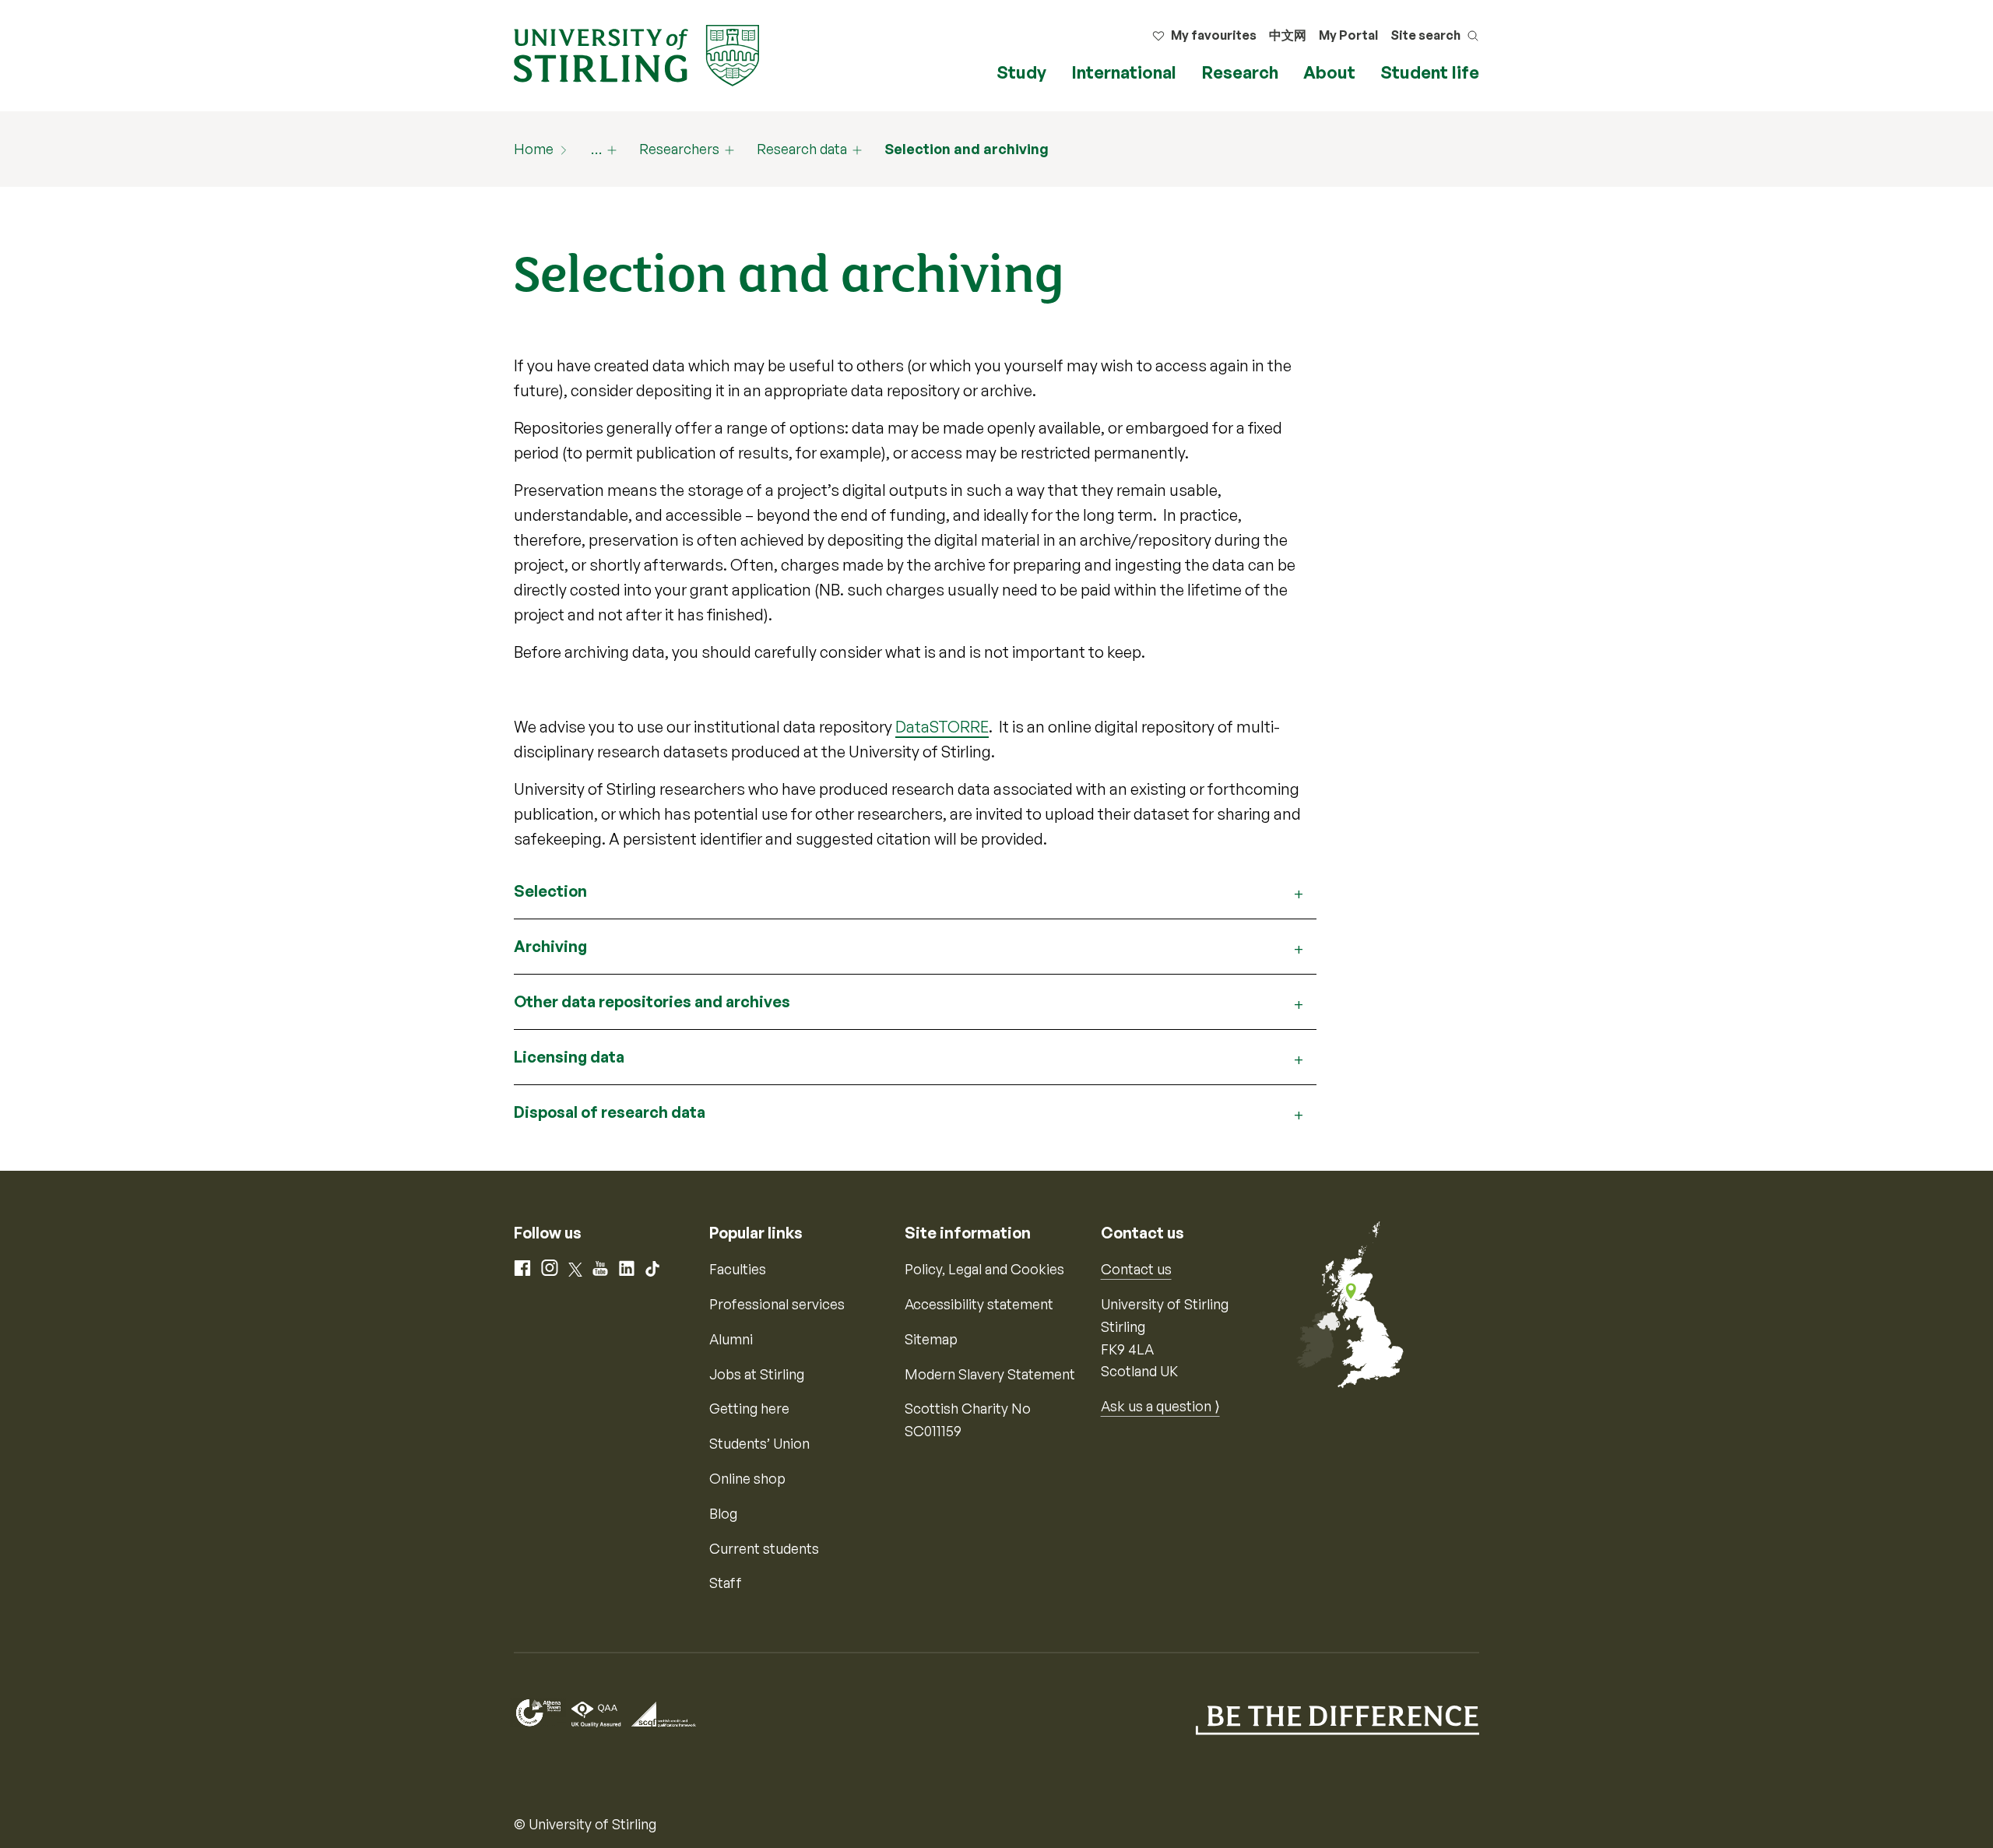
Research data (802, 149)
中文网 (1288, 35)
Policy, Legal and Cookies (984, 1269)
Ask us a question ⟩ (1160, 1406)
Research (1240, 72)
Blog (723, 1513)
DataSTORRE (942, 727)
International (1124, 72)
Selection (550, 891)
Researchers (679, 149)
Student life (1430, 72)
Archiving (550, 946)
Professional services (777, 1304)
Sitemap (931, 1339)
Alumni (731, 1339)
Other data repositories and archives (652, 1001)
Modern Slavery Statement (990, 1374)
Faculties (738, 1269)
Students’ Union (759, 1443)
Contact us (1136, 1269)
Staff (726, 1583)
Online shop (747, 1478)
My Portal (1348, 35)
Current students (764, 1548)
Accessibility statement (979, 1304)
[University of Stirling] (636, 54)
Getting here (749, 1408)
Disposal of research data (610, 1112)
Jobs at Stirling (757, 1374)
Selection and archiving (967, 149)
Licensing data (569, 1057)
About (1329, 72)
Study (1021, 72)
